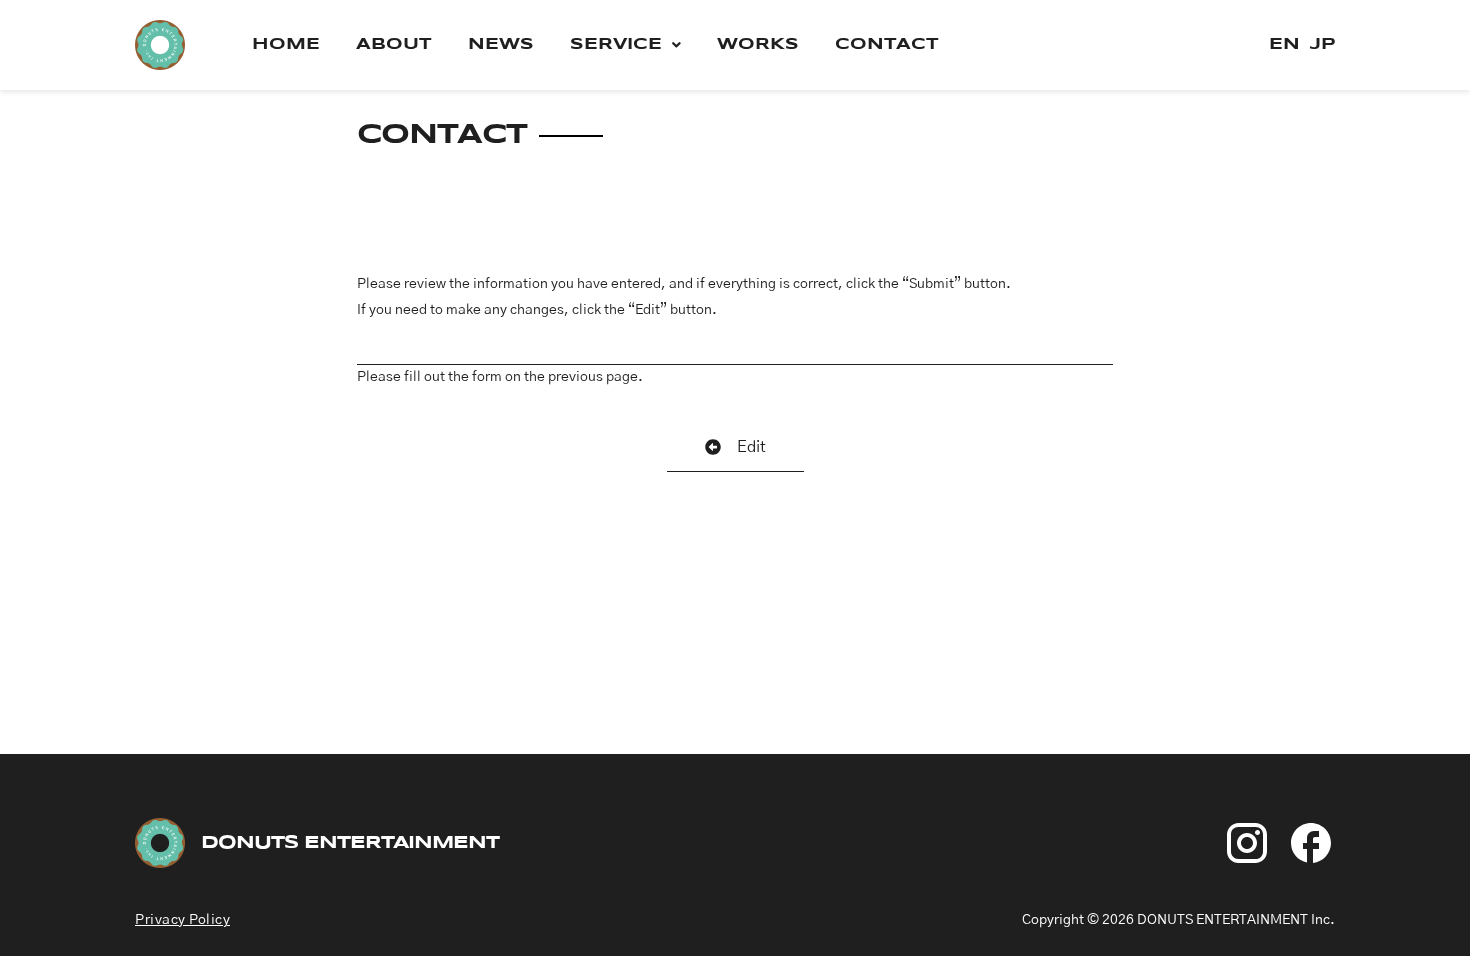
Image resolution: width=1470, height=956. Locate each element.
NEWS (501, 44)
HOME (286, 44)
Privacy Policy (182, 920)
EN (1284, 44)
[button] (625, 45)
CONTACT (887, 44)
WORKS (758, 44)
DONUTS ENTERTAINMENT (350, 843)
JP (1322, 44)
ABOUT (394, 44)
